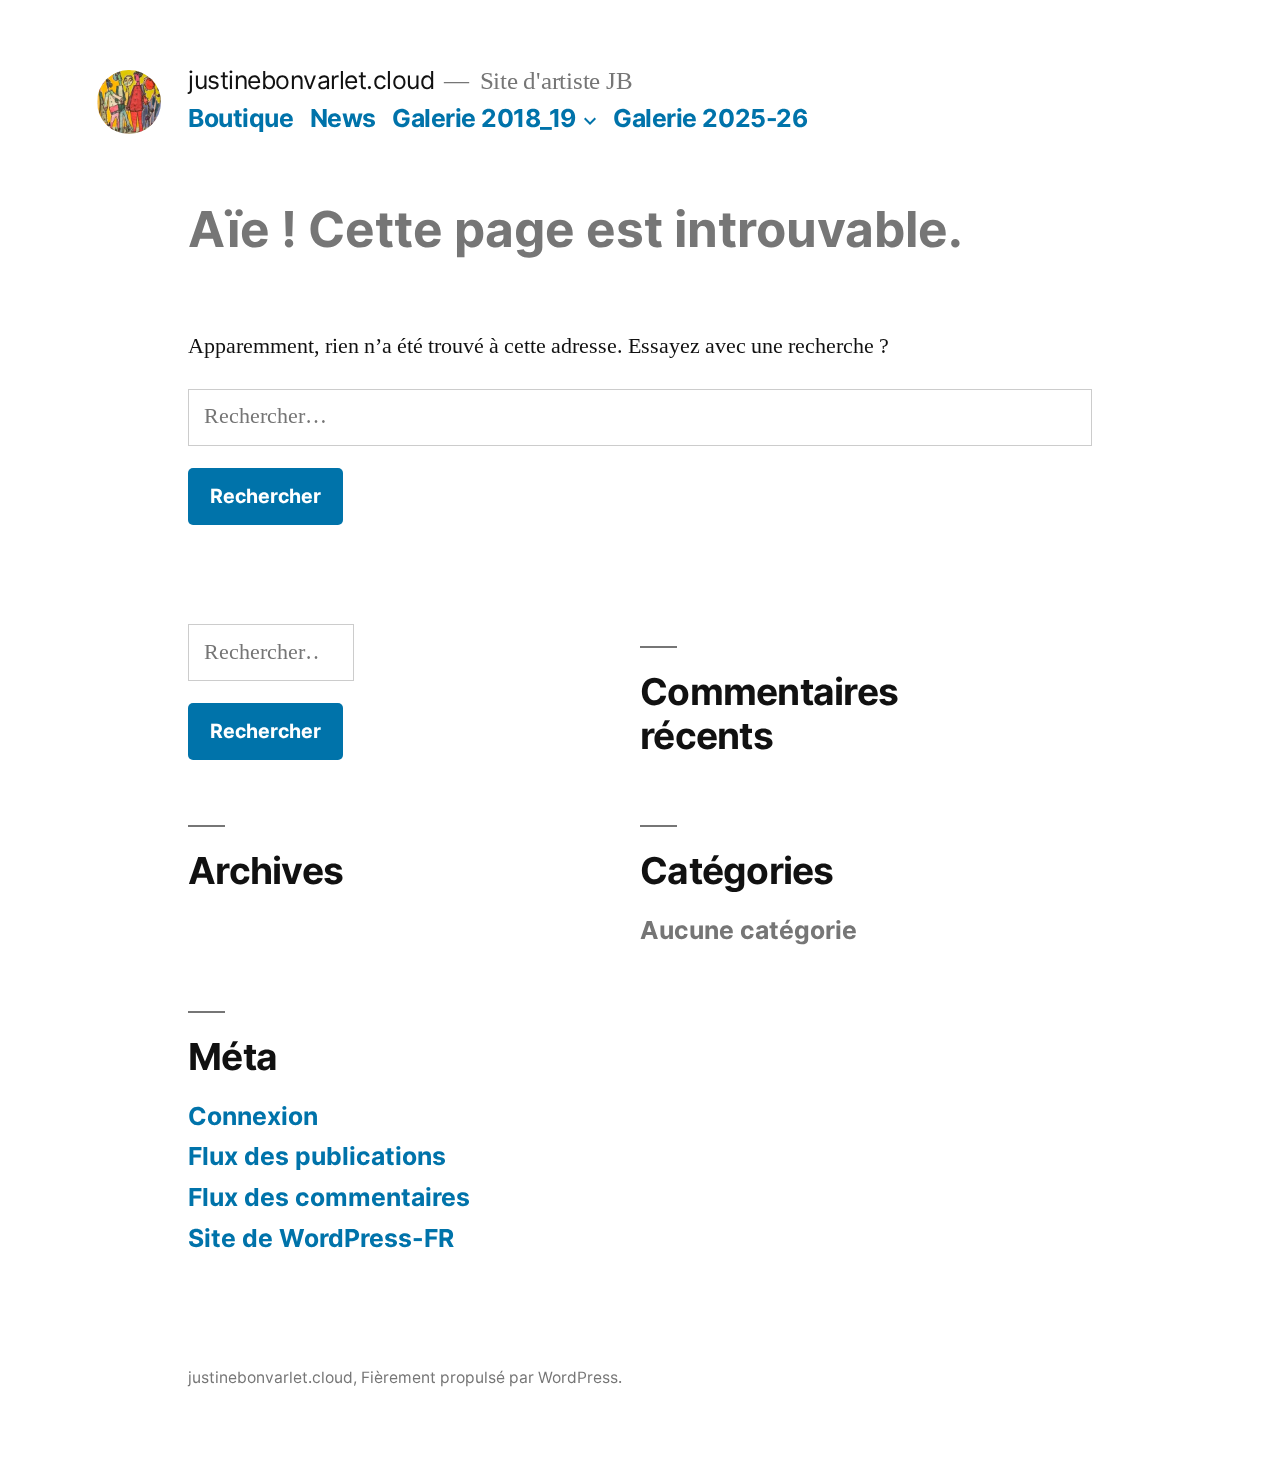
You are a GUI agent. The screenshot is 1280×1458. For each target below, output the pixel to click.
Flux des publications (317, 1156)
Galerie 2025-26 (710, 118)
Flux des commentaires (329, 1197)
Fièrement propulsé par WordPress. (491, 1377)
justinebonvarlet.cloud (311, 80)
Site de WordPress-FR (321, 1238)
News (343, 118)
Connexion (253, 1116)
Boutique (240, 118)
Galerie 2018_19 (484, 118)
